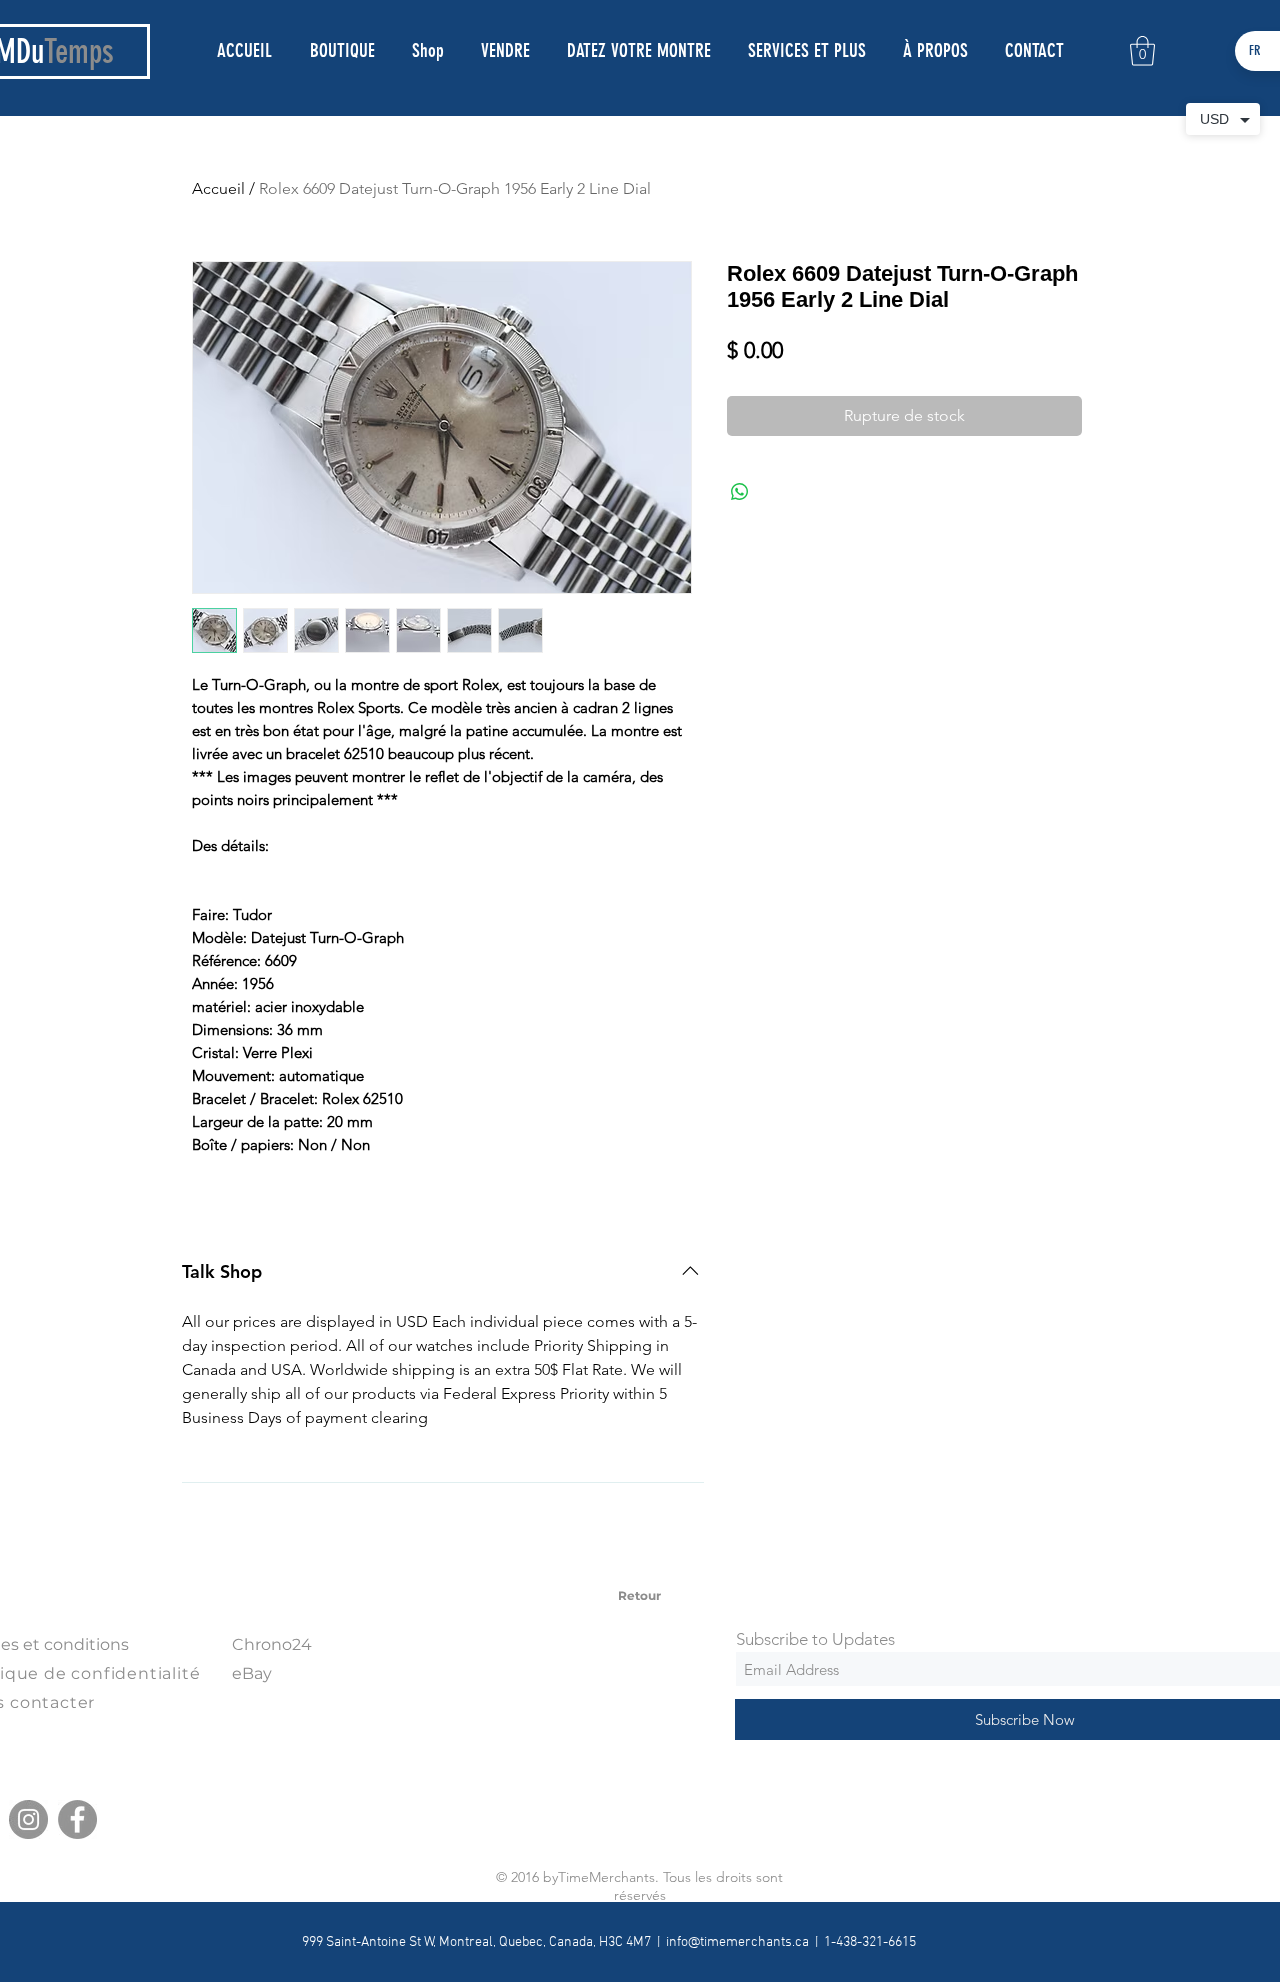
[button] (1142, 51)
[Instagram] (28, 1819)
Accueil (218, 188)
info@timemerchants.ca (737, 1942)
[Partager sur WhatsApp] (740, 492)
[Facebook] (77, 1819)
